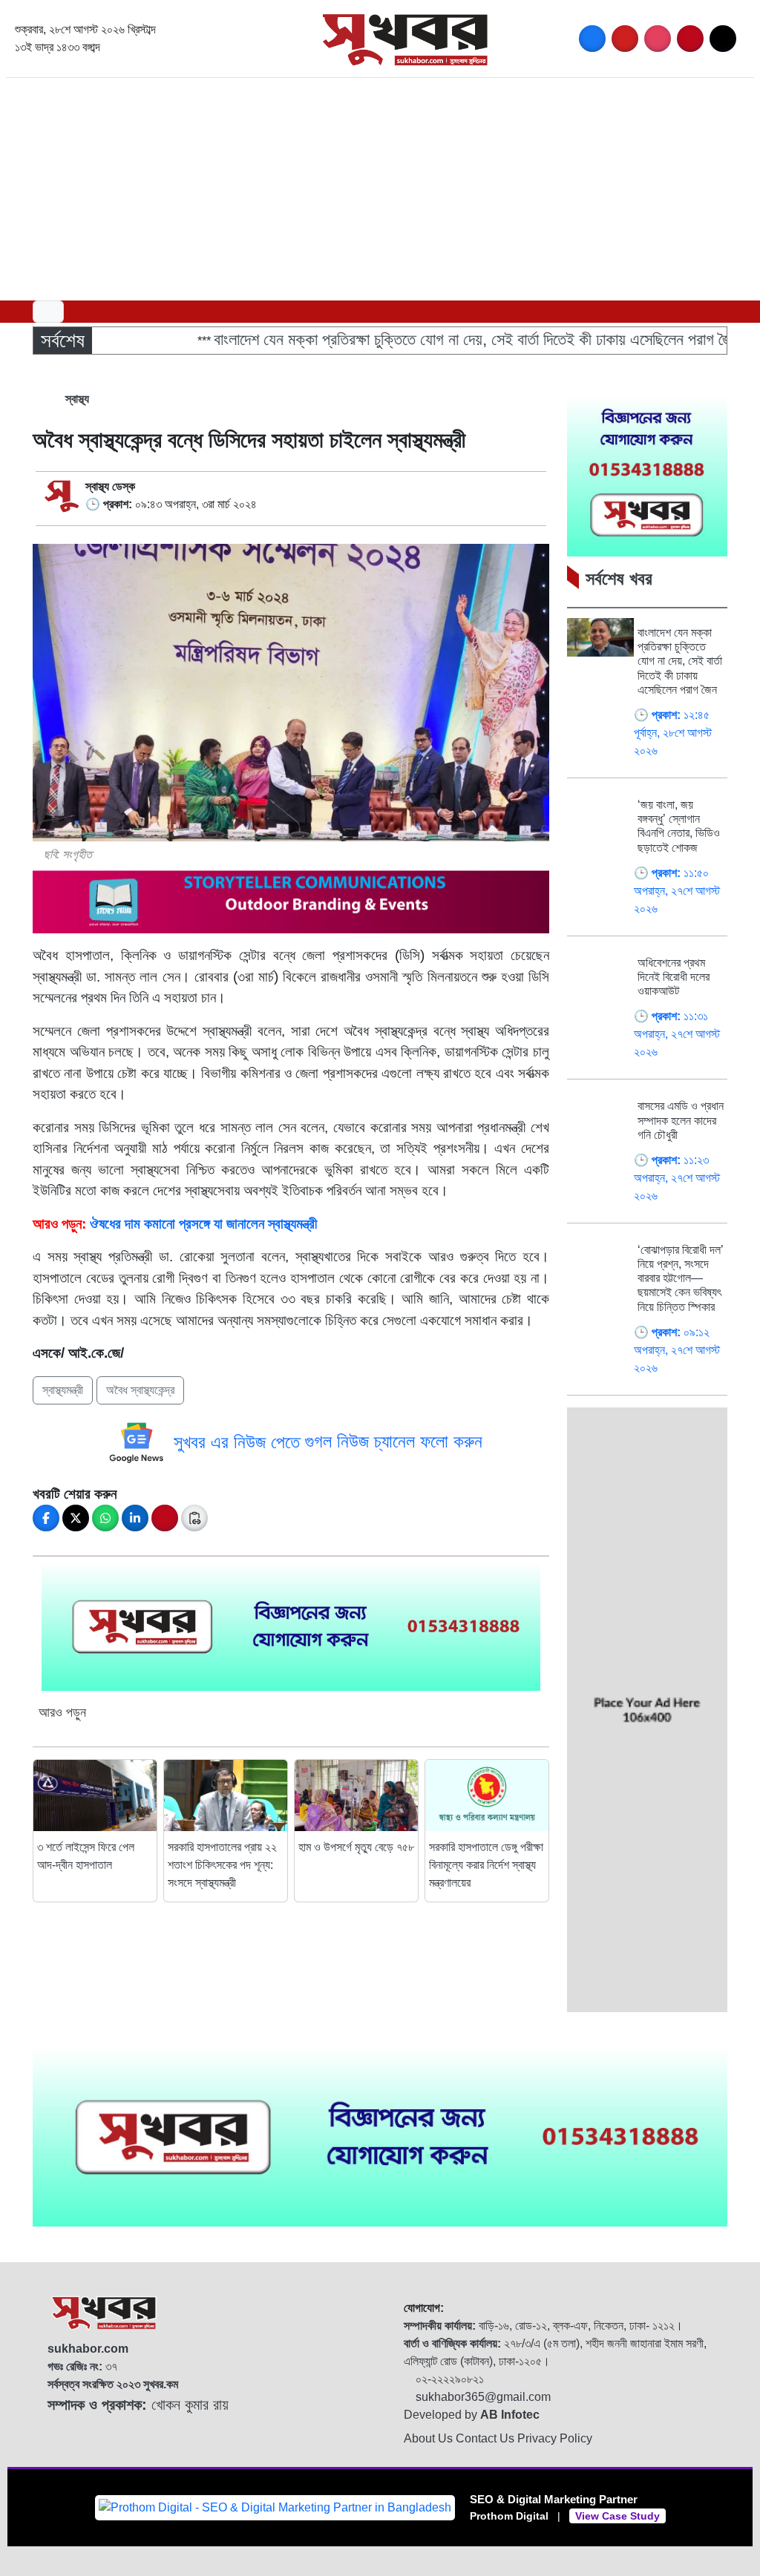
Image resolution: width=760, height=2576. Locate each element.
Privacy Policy (555, 2438)
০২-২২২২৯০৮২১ (448, 2379)
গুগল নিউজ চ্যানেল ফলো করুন (394, 1441)
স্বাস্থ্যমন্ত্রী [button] (63, 1390)
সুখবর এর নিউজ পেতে (239, 1441)
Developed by (472, 2415)
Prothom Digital (509, 2516)
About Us (430, 2438)
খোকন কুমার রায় (138, 2405)
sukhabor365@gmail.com (482, 2397)
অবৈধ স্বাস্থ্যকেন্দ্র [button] (140, 1390)
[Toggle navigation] (48, 312)
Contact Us (487, 2438)
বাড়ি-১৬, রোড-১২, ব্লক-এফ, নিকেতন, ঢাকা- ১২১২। (543, 2326)
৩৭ (82, 2366)
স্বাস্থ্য (76, 399)
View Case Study (617, 2516)
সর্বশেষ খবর (619, 578)
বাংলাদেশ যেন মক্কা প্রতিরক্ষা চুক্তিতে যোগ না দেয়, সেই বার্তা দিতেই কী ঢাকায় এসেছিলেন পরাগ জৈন (434, 339)
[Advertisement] (380, 189)
